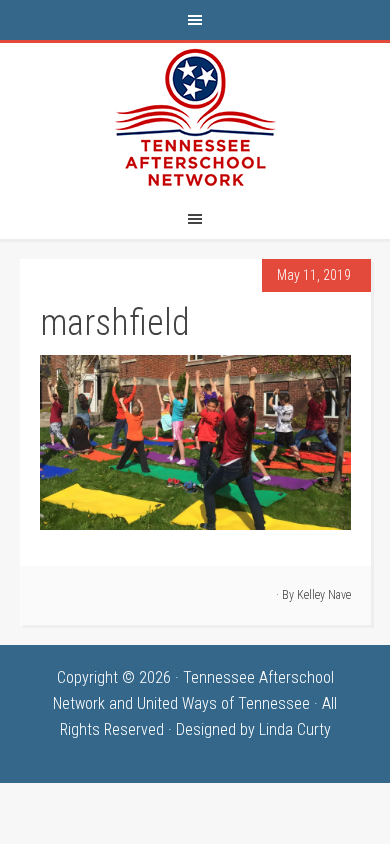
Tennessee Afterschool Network (195, 118)
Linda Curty (295, 729)
